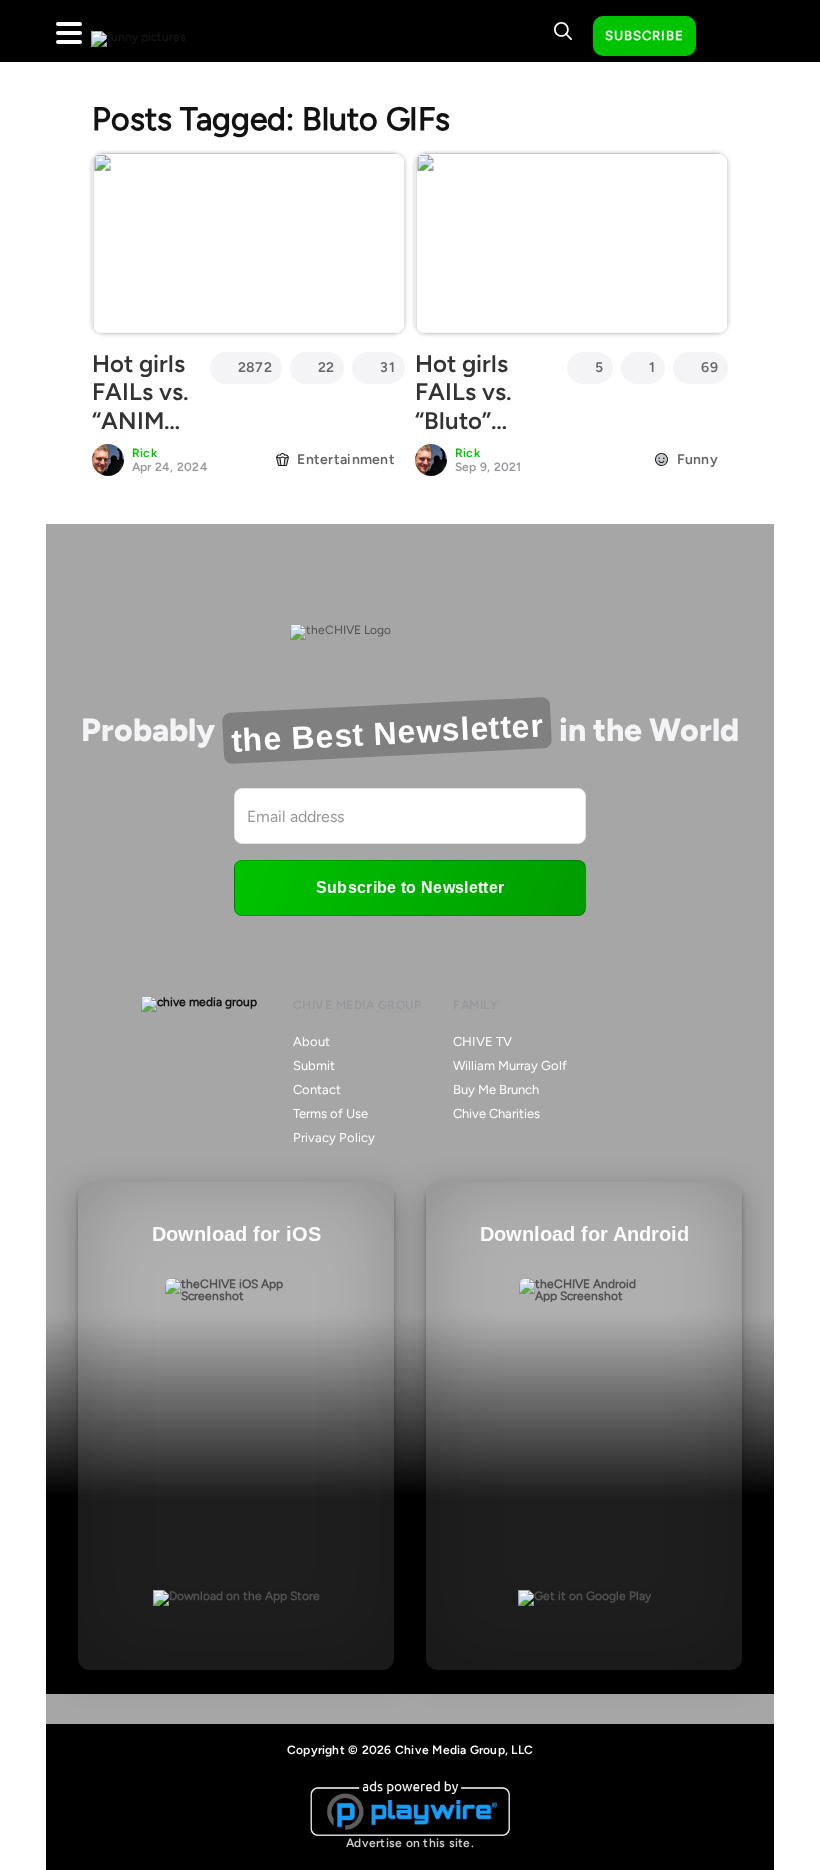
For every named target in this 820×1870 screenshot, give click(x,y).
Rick (144, 453)
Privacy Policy (334, 1137)
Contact (317, 1089)
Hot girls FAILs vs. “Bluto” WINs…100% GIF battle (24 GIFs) (482, 435)
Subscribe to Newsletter (410, 887)
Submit (314, 1065)
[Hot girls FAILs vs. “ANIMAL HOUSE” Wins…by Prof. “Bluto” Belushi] (248, 243)
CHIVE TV (482, 1041)
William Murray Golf (510, 1065)
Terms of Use (330, 1113)
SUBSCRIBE (644, 35)
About (311, 1041)
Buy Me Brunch (496, 1089)
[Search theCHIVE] (563, 31)
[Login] (729, 37)
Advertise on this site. (410, 1843)
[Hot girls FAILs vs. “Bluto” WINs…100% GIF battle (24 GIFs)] (571, 243)
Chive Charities (496, 1113)
